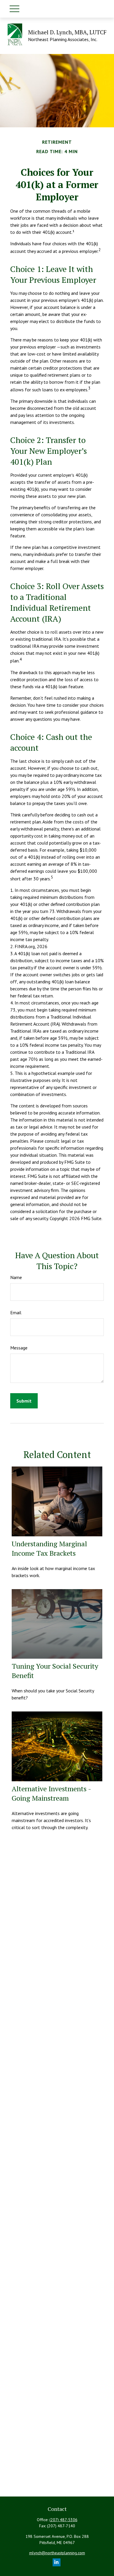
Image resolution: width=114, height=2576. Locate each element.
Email (16, 1312)
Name (16, 1277)
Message (19, 1348)
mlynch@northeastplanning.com (57, 2553)
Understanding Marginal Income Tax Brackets (49, 1548)
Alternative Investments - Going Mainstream (51, 1793)
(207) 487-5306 (63, 2520)
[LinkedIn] (57, 2562)
